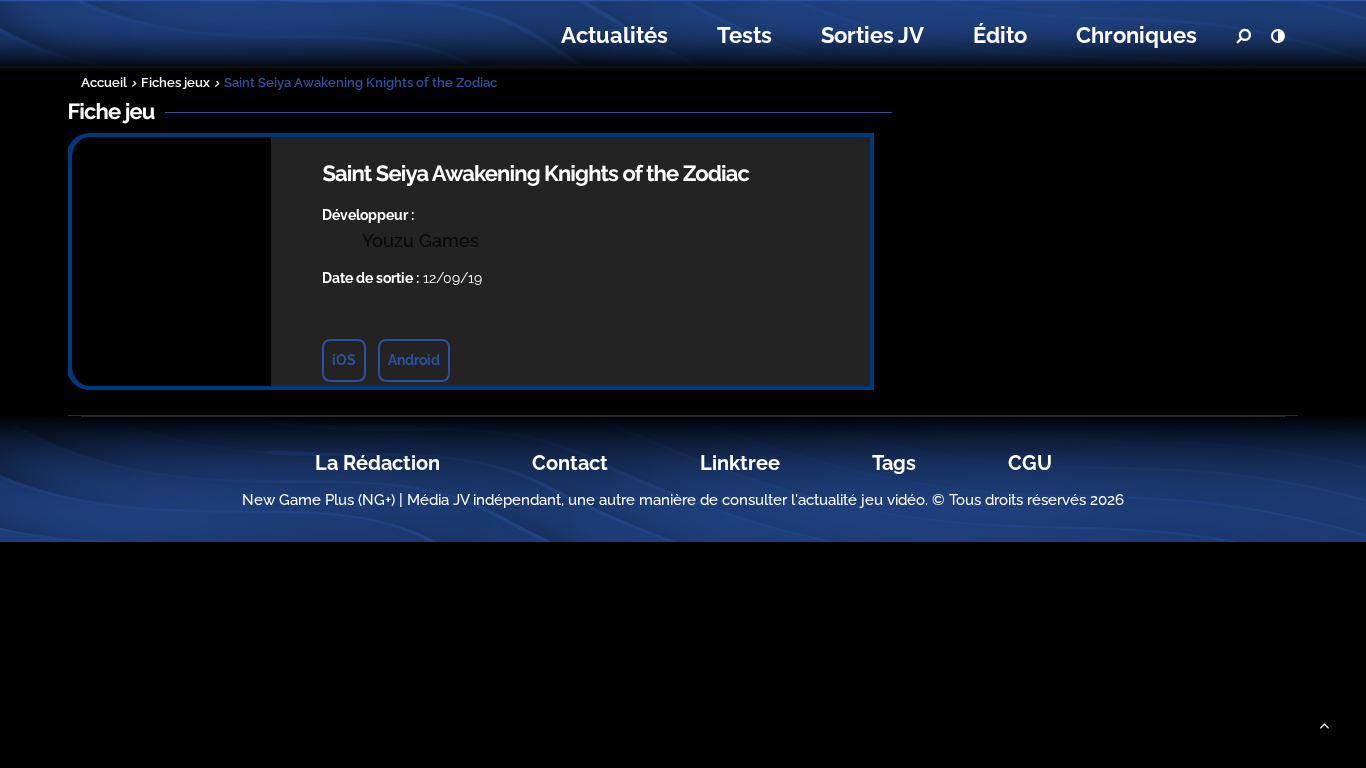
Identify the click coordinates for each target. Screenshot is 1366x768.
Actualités (614, 35)
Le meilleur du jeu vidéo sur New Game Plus (191, 35)
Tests (744, 35)
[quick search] (1243, 36)
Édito (1000, 35)
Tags (894, 463)
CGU (1030, 463)
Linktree (740, 463)
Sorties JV (872, 35)
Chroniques (1136, 35)
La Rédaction (377, 463)
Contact (570, 463)
